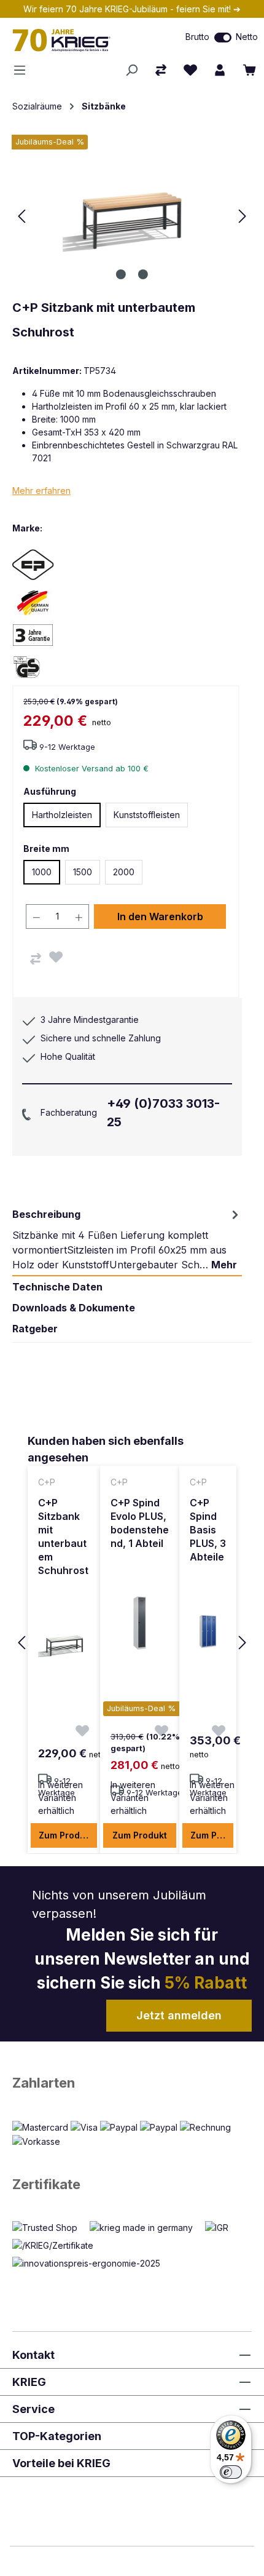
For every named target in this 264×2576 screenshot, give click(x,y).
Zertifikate (46, 2184)
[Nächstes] (243, 216)
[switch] (223, 38)
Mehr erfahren (41, 491)
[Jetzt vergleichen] (161, 70)
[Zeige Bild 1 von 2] (121, 274)
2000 (124, 872)
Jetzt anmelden (179, 2015)
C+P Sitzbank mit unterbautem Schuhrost (63, 1536)
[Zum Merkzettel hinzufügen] (56, 957)
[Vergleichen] (36, 959)
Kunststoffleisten (147, 815)
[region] (132, 1644)
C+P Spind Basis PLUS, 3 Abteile (208, 1530)
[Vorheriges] (21, 216)
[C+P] (55, 564)
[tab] (127, 1239)
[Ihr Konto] (220, 70)
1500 (83, 872)
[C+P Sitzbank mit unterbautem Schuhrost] (64, 1645)
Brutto (197, 37)
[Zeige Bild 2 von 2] (143, 274)
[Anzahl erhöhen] (79, 916)
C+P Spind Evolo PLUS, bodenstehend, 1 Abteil (140, 1523)
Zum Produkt (66, 1835)
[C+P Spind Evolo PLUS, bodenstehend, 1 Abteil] (140, 1623)
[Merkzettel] (190, 70)
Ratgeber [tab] (35, 1329)
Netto (247, 37)
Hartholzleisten (62, 815)
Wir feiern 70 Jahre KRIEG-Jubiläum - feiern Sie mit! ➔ (132, 9)
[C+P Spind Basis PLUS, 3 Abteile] (208, 1631)
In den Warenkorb (160, 916)
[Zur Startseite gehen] (77, 40)
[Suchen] (131, 70)
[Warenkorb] (249, 70)
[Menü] (23, 70)
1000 (42, 872)
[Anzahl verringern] (36, 916)
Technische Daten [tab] (57, 1287)
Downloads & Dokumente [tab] (74, 1308)
